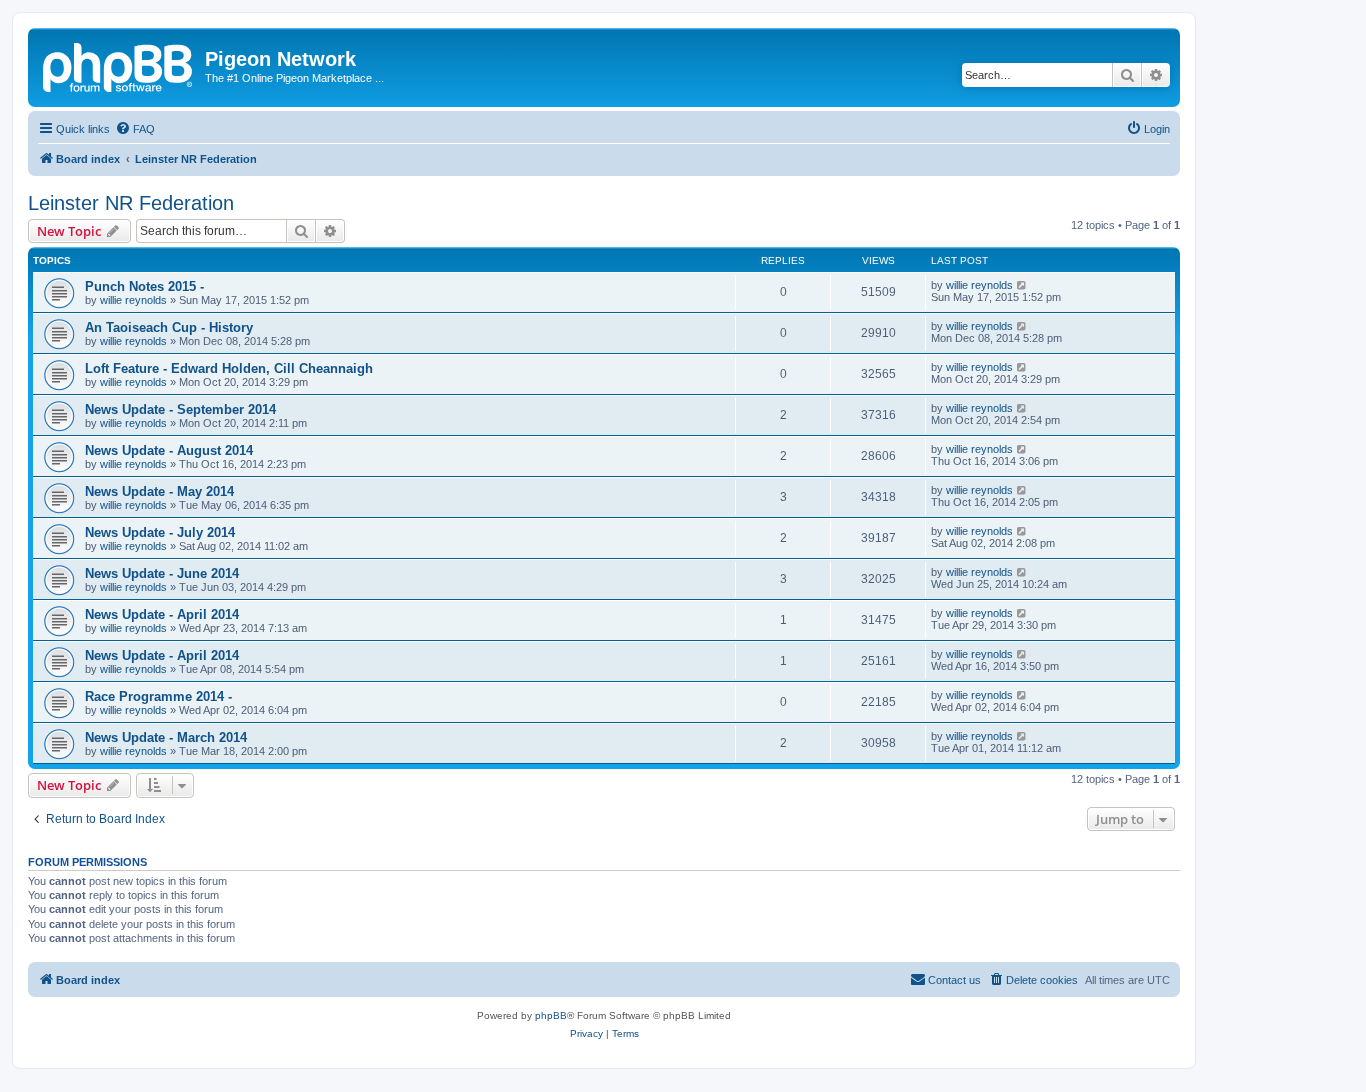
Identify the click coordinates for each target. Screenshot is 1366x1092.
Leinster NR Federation (131, 203)
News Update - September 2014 (180, 409)
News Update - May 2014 (159, 491)
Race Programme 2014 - (158, 696)
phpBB (551, 1015)
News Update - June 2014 (162, 573)
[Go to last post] (1022, 285)
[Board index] (119, 65)
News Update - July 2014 (160, 532)
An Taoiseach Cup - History (169, 327)
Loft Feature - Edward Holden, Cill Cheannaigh (229, 368)
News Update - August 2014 (169, 450)
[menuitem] (135, 129)
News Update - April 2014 (162, 614)
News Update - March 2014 (166, 737)
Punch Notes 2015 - (144, 286)
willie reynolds (133, 300)
